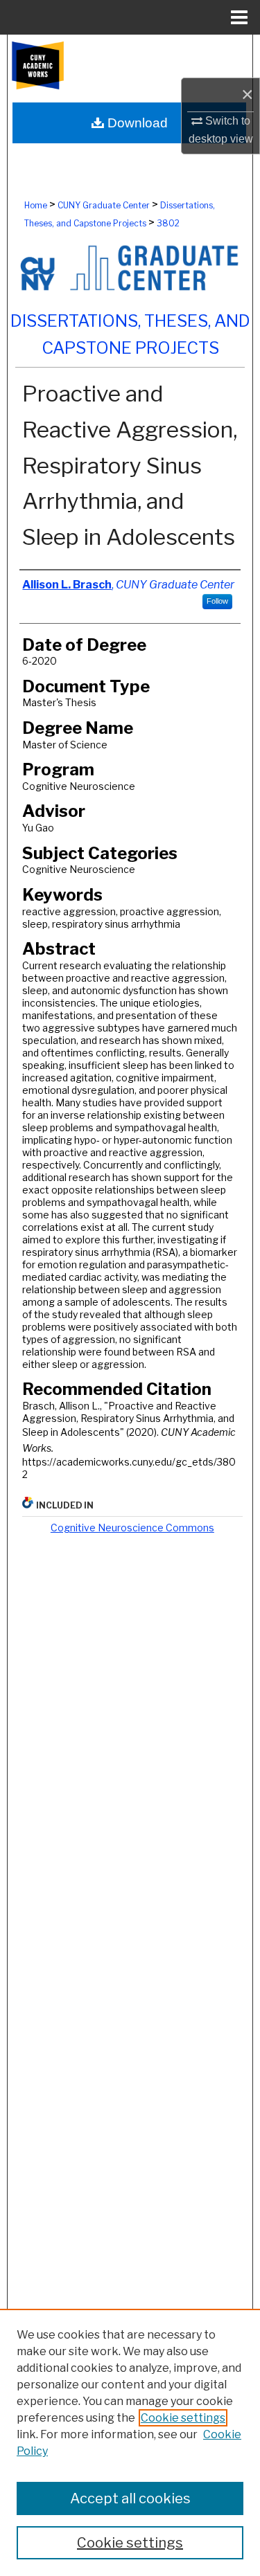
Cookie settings (183, 2418)
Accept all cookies (130, 2498)
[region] (130, 2442)
